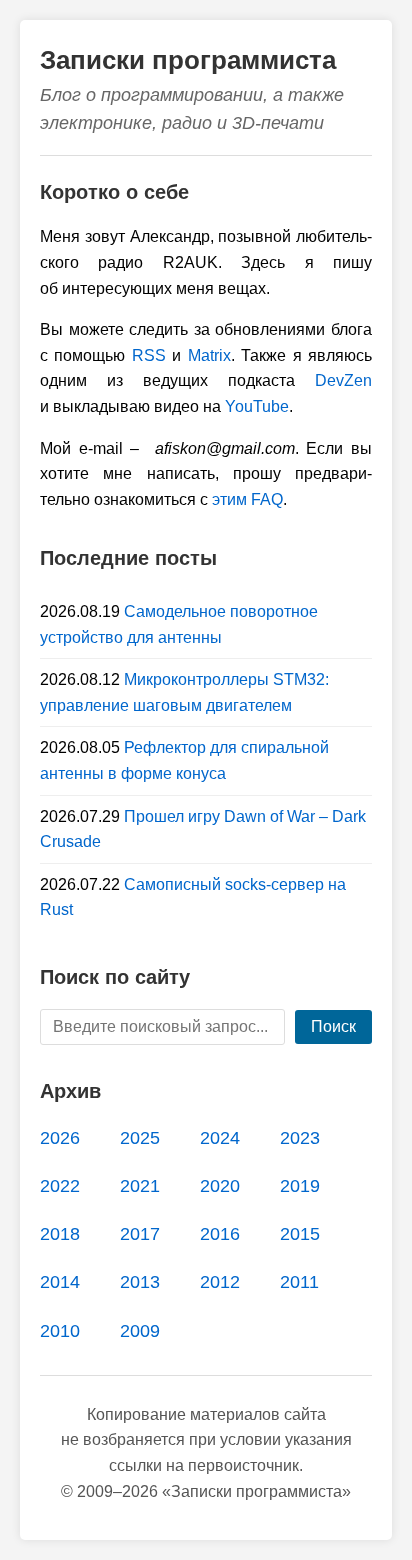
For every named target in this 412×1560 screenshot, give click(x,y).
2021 (140, 1186)
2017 (140, 1234)
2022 (60, 1186)
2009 (140, 1331)
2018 (60, 1234)
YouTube (257, 406)
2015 (300, 1234)
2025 (140, 1138)
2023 (300, 1138)
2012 (220, 1282)
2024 (220, 1138)
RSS (149, 355)
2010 (60, 1331)
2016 (220, 1234)
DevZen (343, 380)
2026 (60, 1138)
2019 (300, 1186)
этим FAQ (247, 499)
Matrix (209, 355)
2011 (299, 1282)
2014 (60, 1282)
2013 (140, 1282)
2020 (220, 1186)
